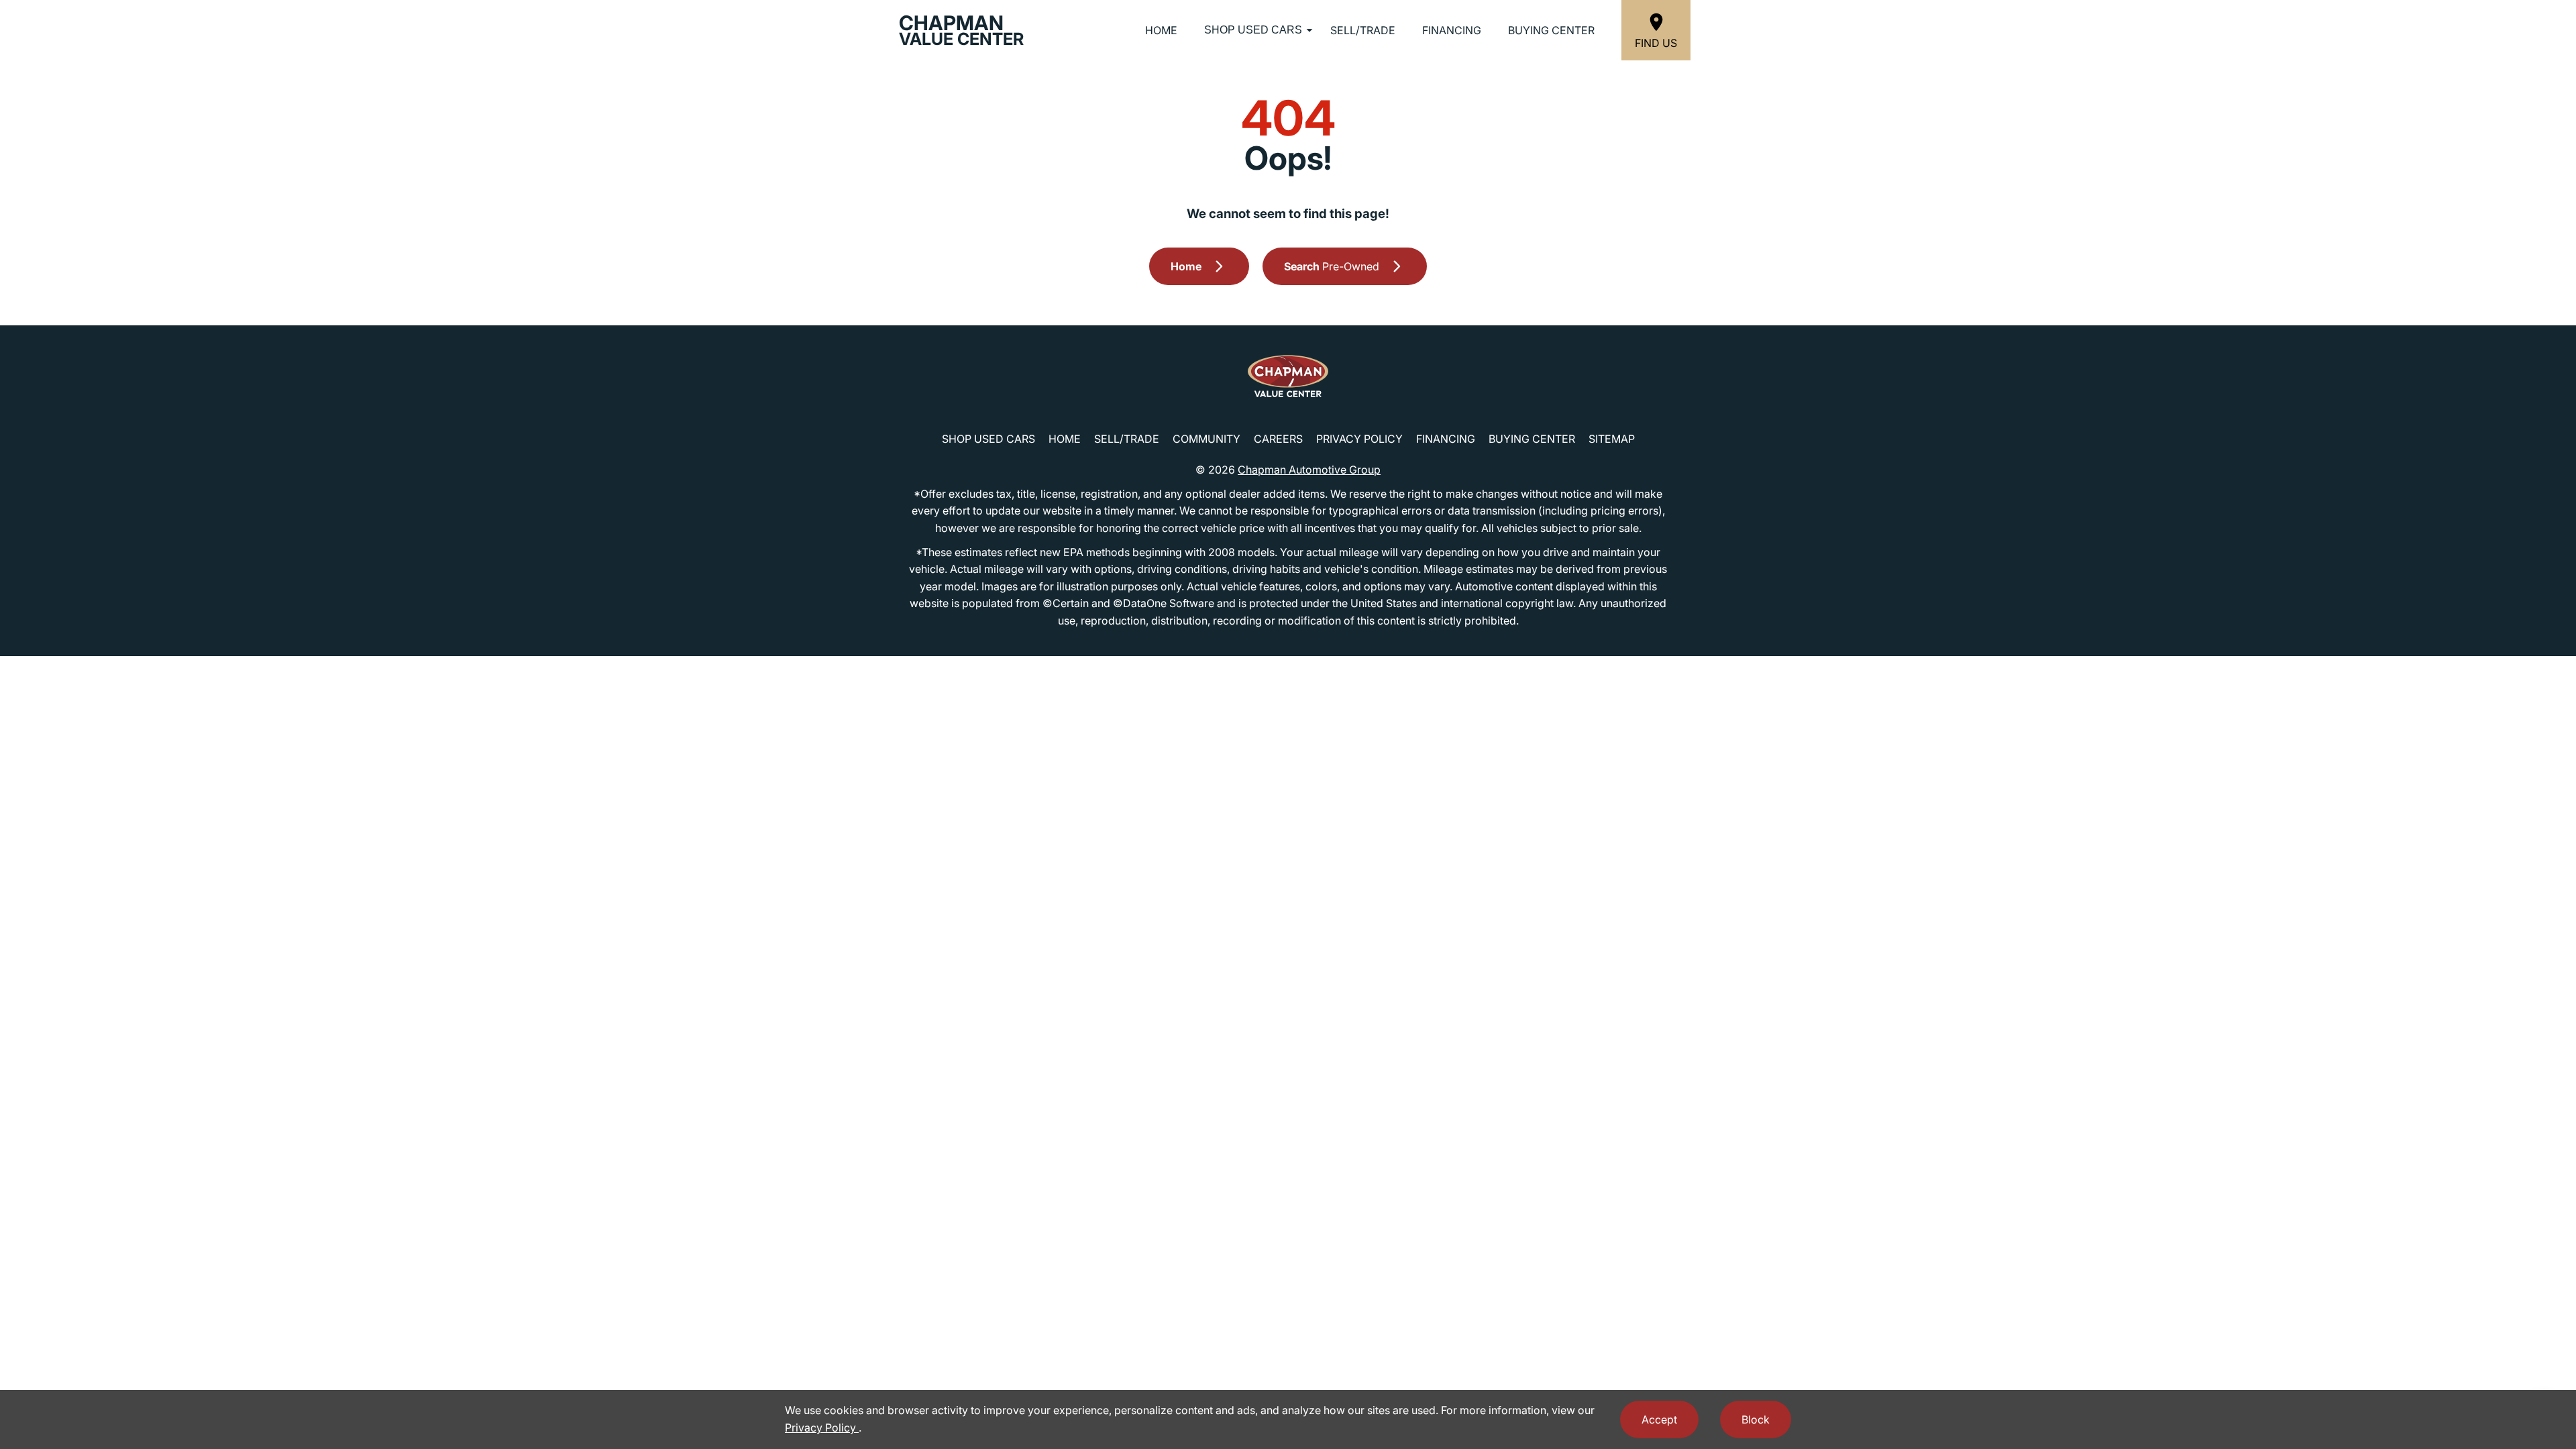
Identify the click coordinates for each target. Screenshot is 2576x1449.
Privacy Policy (1359, 439)
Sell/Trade (1363, 30)
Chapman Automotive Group (1309, 470)
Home (1161, 30)
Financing (1452, 30)
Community (1206, 439)
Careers (1278, 439)
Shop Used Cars (1253, 30)
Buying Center (1551, 30)
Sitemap (1612, 439)
